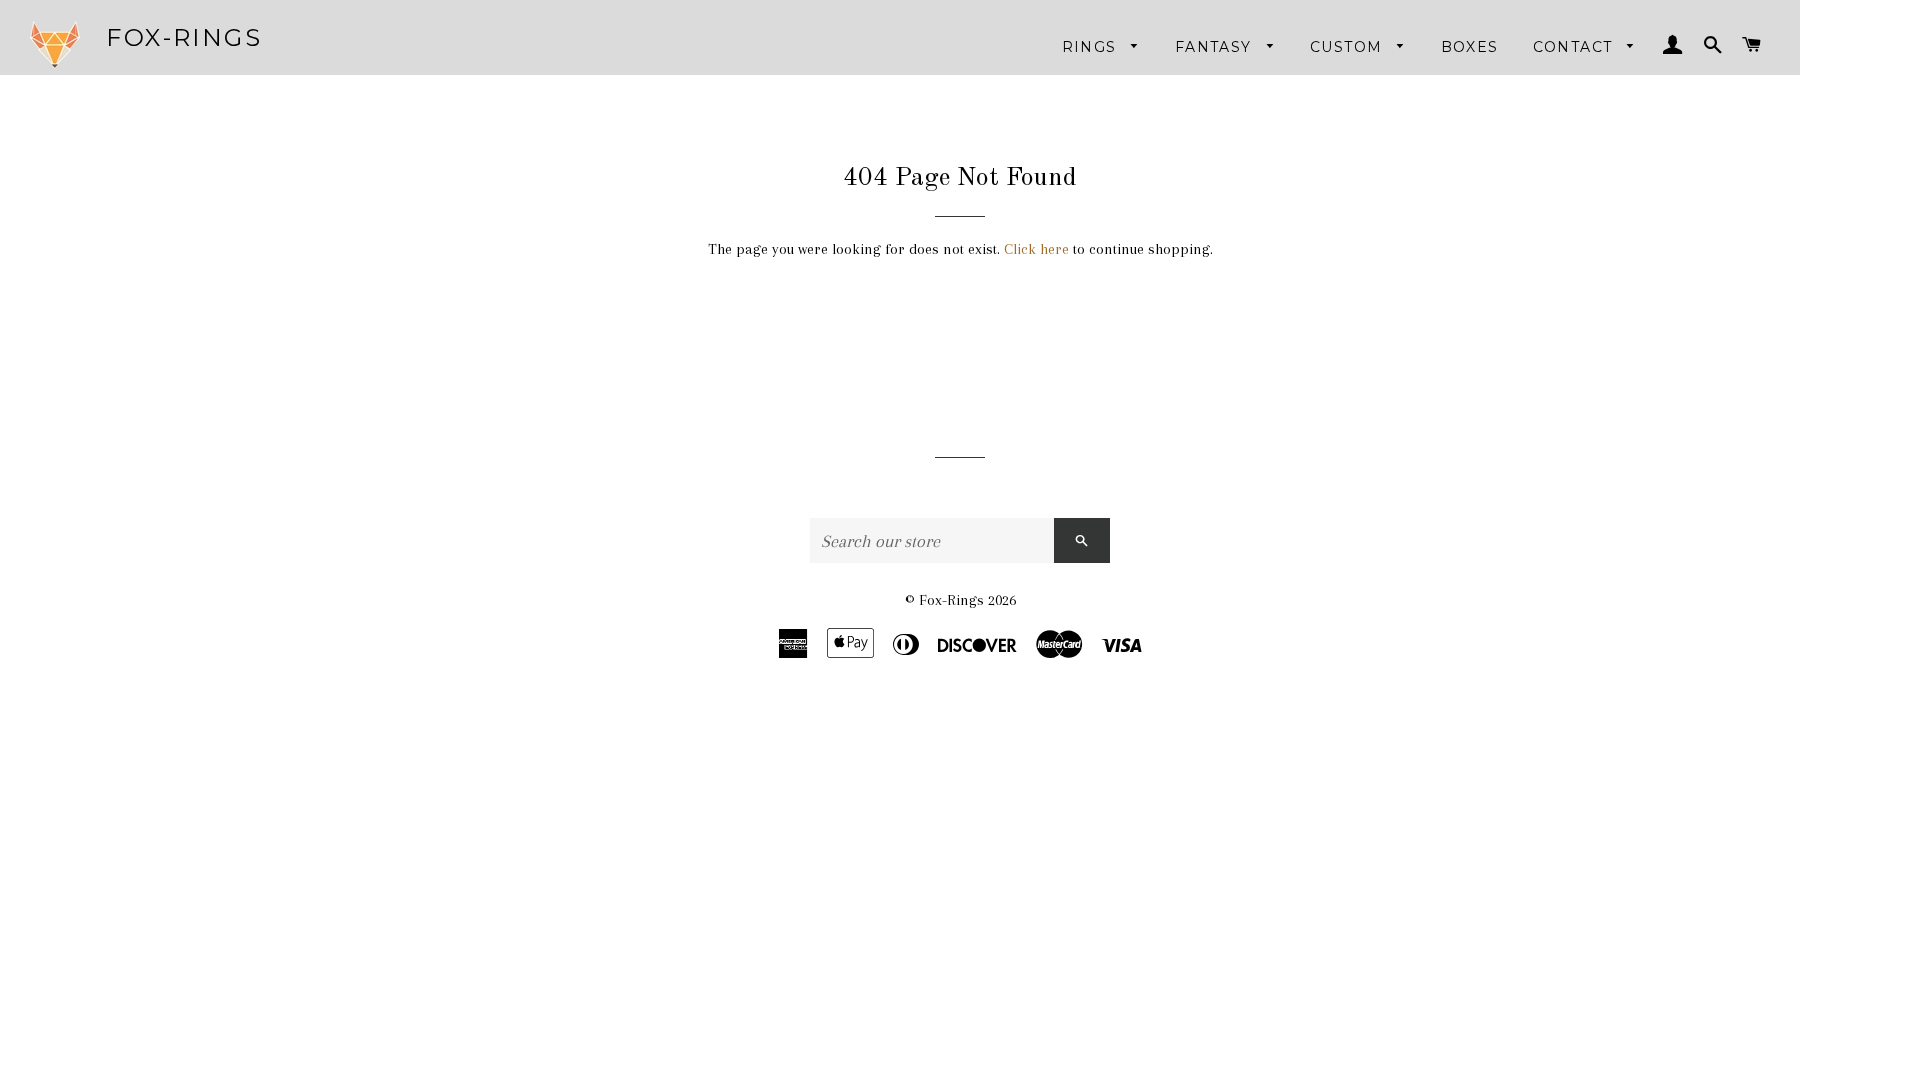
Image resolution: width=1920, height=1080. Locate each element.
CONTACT (1575, 47)
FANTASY (1216, 47)
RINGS (1092, 47)
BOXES (1470, 47)
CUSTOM (1349, 47)
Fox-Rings (184, 37)
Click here (1036, 249)
